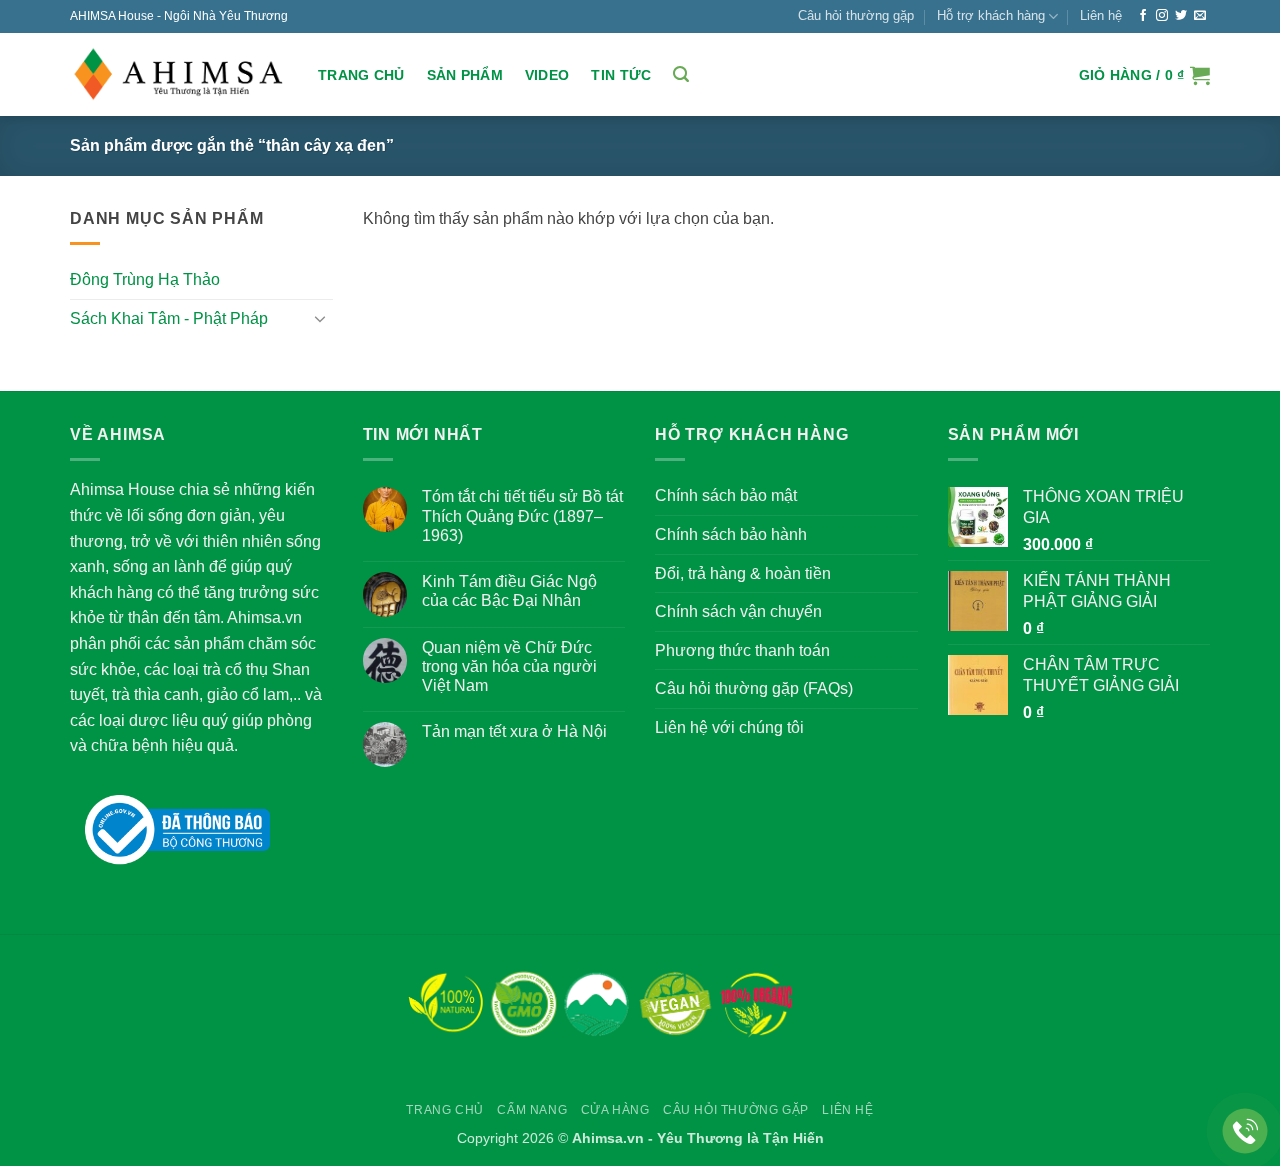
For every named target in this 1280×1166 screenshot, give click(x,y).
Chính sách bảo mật (726, 495)
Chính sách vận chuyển (738, 611)
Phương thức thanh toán (742, 650)
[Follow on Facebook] (1143, 16)
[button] (681, 74)
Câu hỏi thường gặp (856, 15)
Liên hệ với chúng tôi (729, 727)
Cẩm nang (532, 1110)
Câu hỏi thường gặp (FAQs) (754, 688)
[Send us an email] (1200, 16)
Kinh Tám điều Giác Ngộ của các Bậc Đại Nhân (509, 591)
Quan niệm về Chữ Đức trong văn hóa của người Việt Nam (509, 666)
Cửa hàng (615, 1110)
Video (547, 75)
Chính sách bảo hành (731, 534)
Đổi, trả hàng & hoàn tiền (743, 573)
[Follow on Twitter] (1181, 16)
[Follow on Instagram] (1162, 16)
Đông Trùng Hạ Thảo (145, 279)
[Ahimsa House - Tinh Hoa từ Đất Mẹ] (179, 75)
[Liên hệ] (1245, 1131)
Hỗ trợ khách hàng (991, 15)
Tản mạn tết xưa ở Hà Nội (514, 731)
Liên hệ (1101, 15)
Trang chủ (361, 75)
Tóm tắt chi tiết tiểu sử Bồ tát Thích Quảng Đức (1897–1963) (522, 515)
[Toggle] (321, 318)
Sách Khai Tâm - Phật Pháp (169, 318)
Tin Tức (621, 75)
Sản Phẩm (465, 75)
